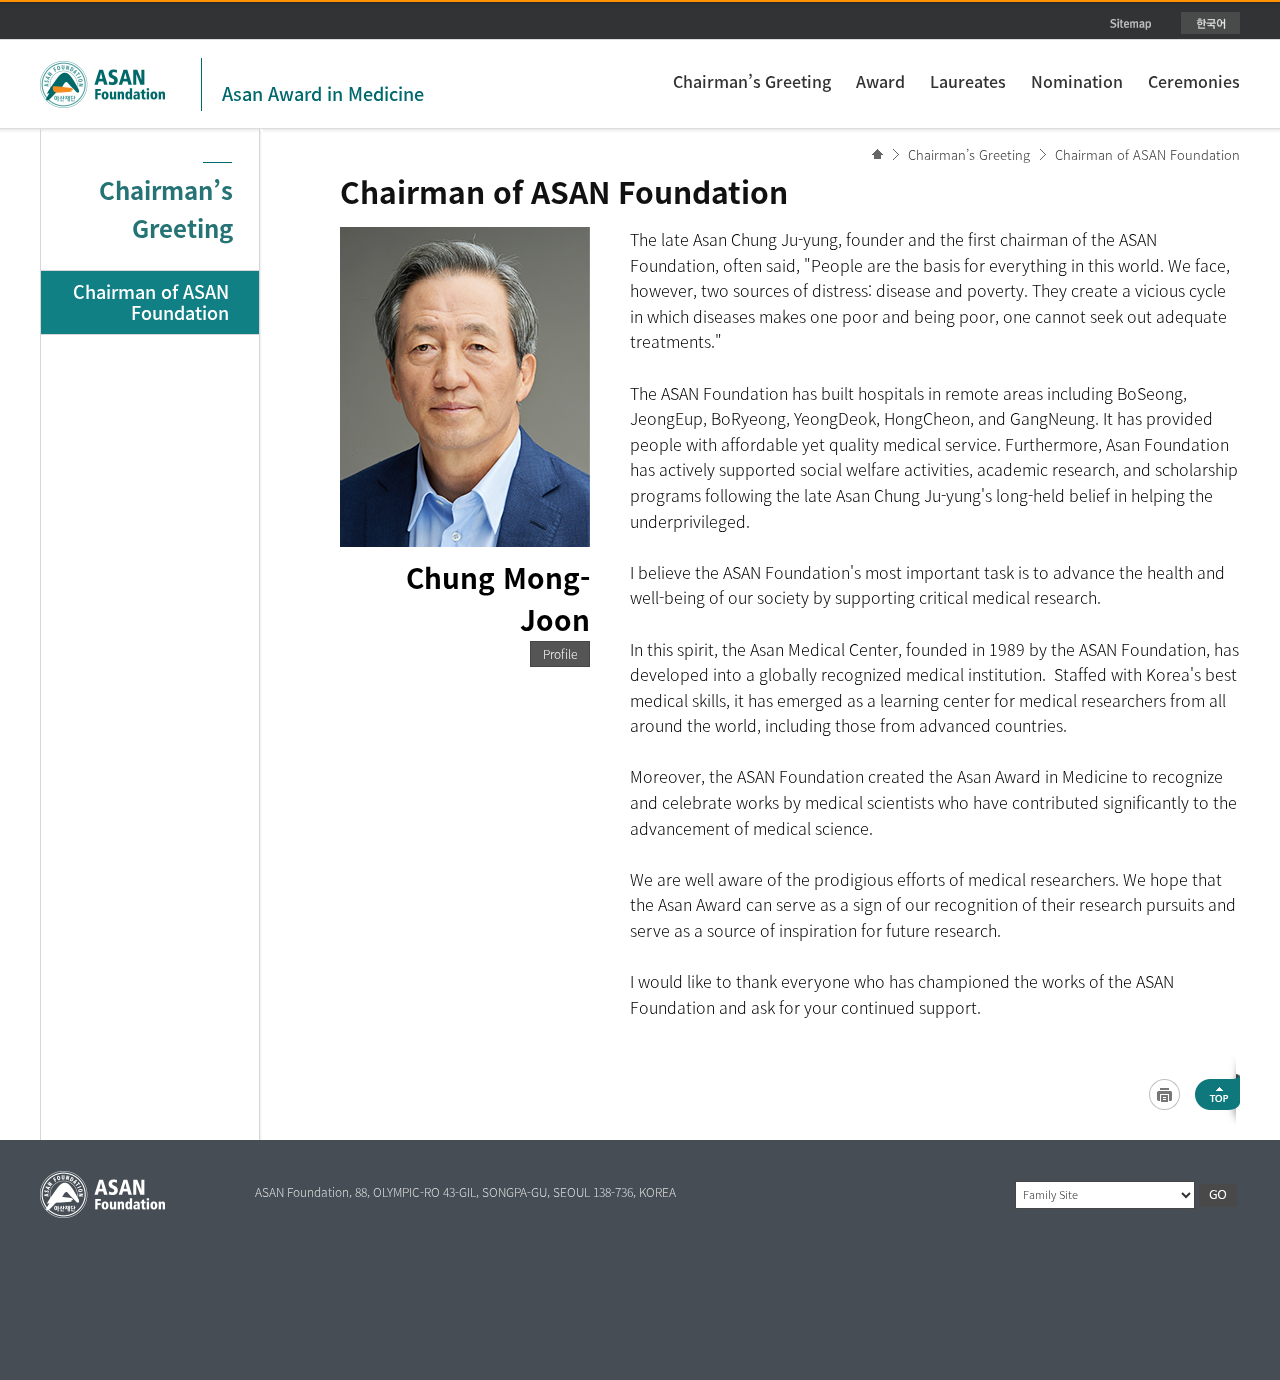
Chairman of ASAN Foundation (1147, 154)
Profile (560, 654)
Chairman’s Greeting (752, 81)
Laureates (968, 81)
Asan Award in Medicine (323, 93)
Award (880, 81)
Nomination (1077, 81)
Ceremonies (1194, 81)
